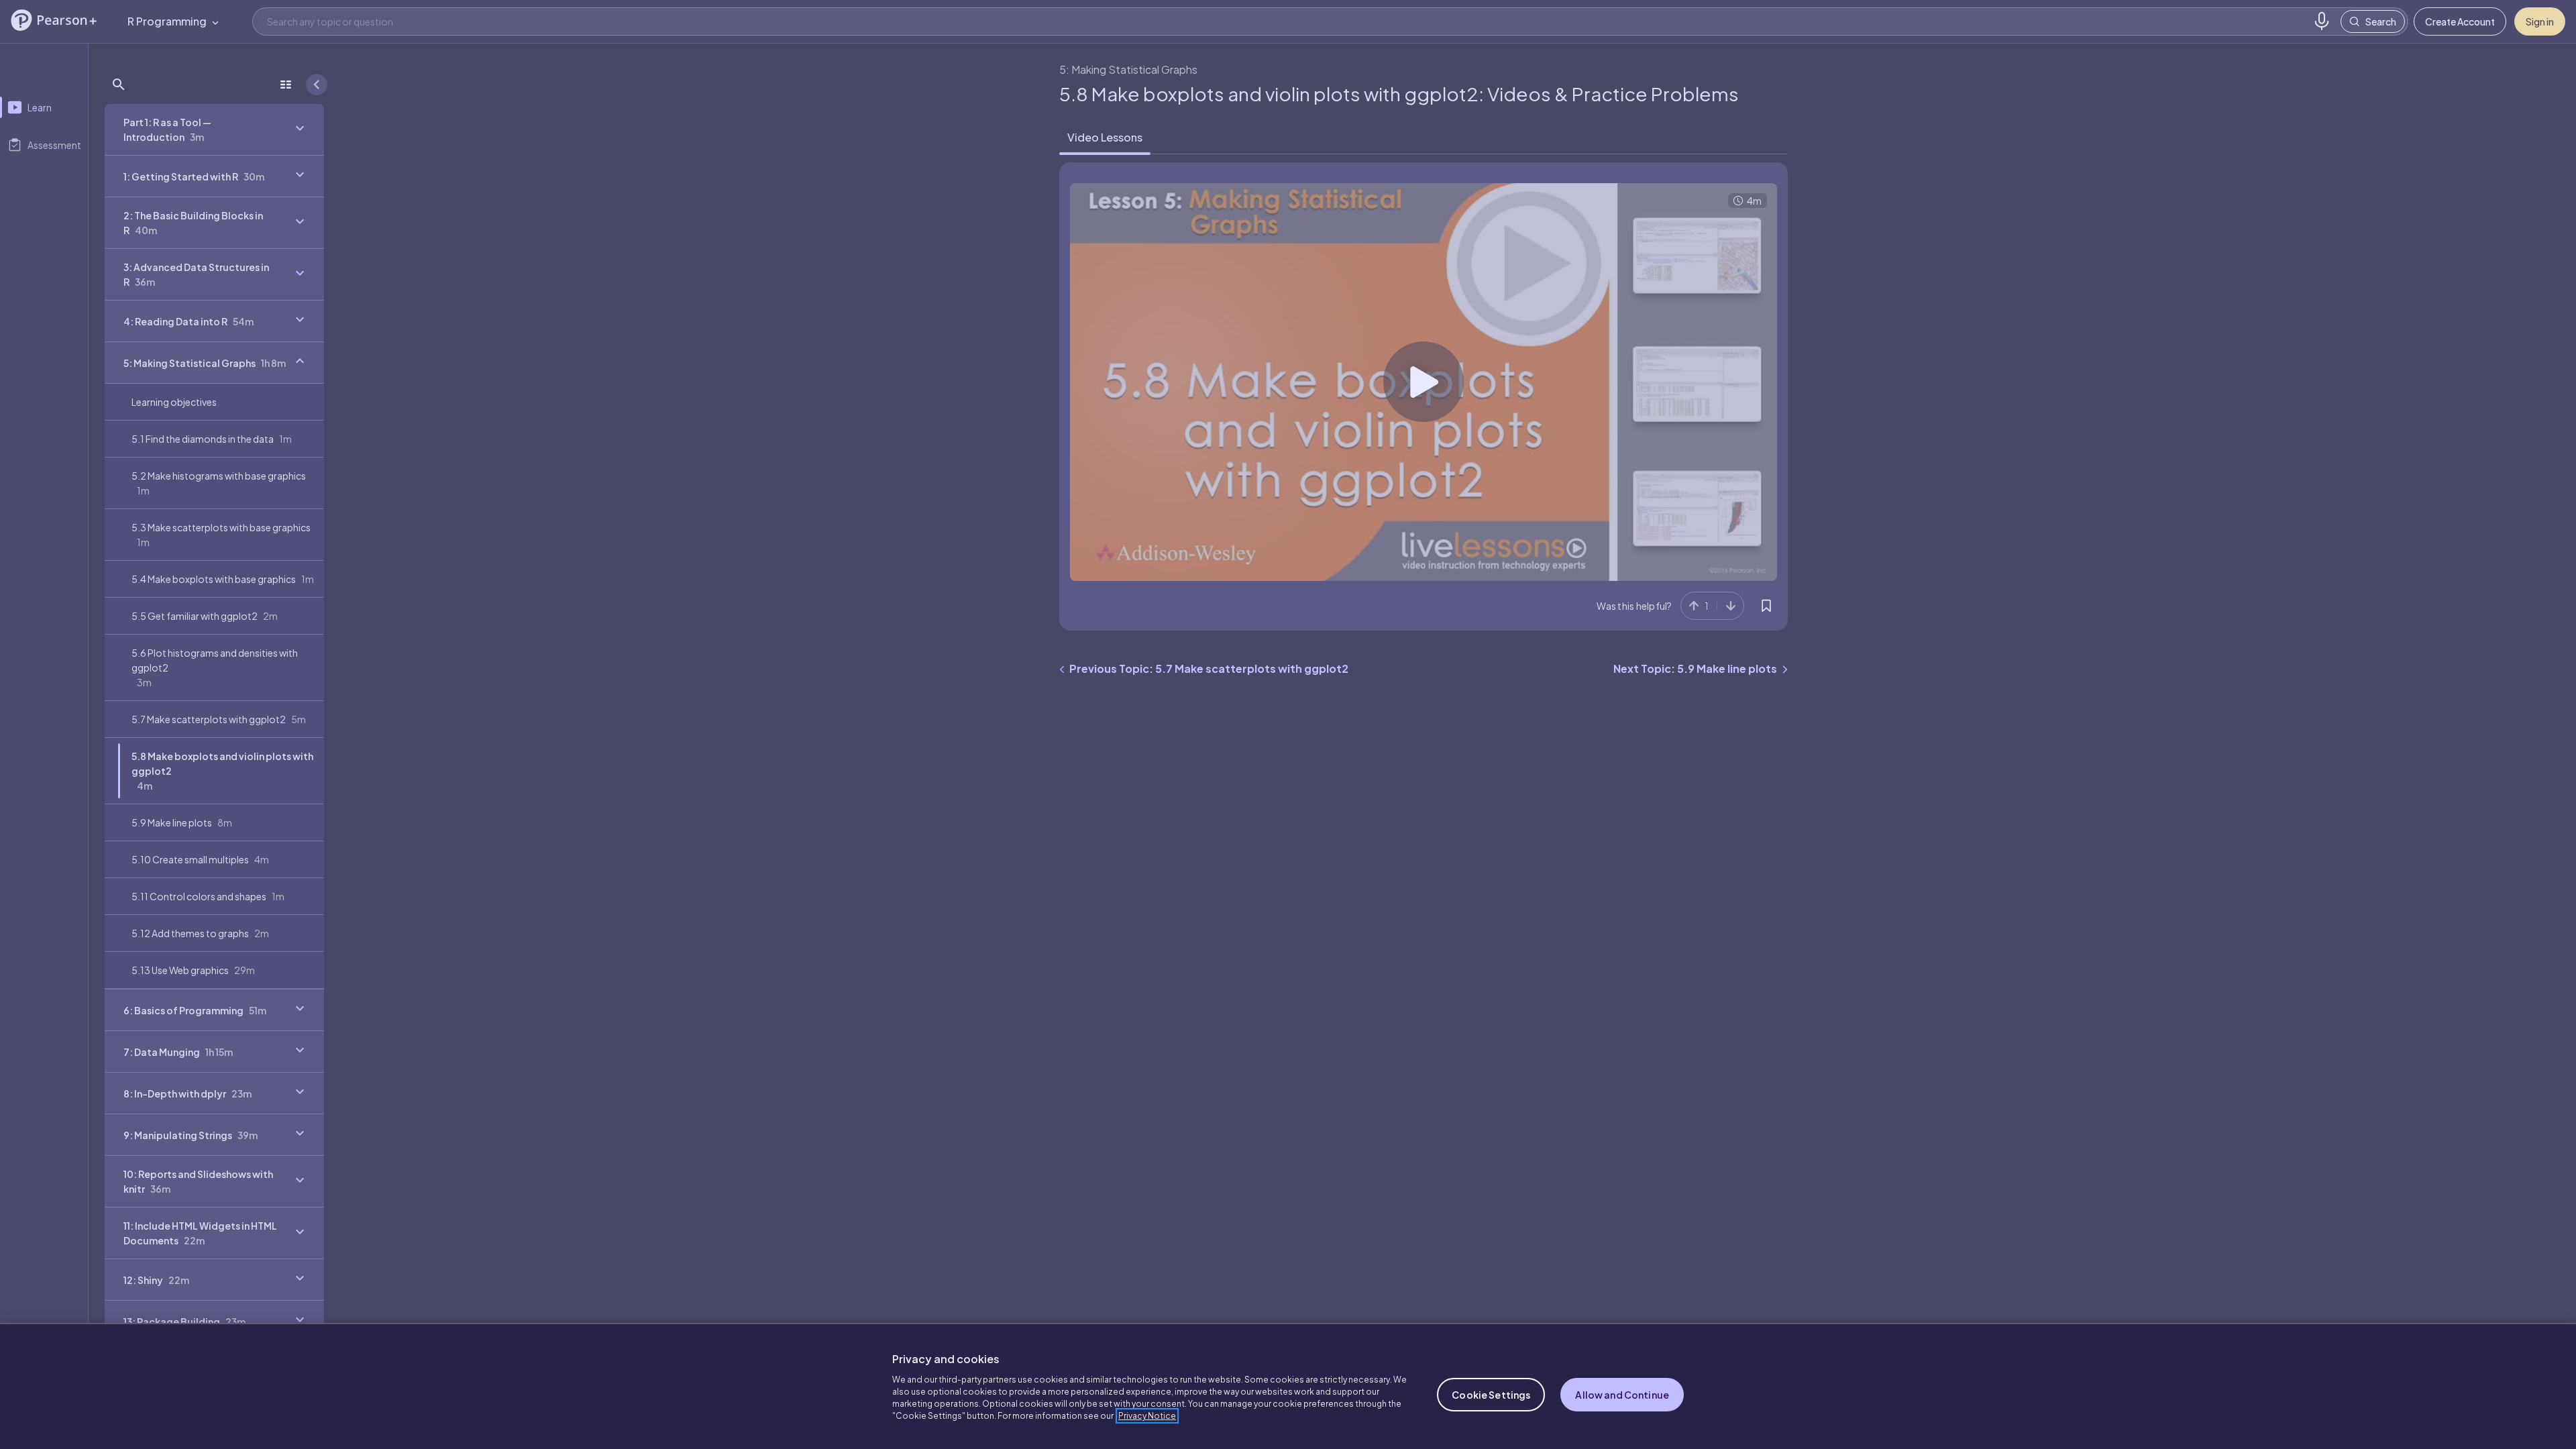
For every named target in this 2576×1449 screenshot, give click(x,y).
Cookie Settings (1491, 1395)
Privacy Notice (1147, 1416)
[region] (1288, 1386)
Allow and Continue (1622, 1395)
